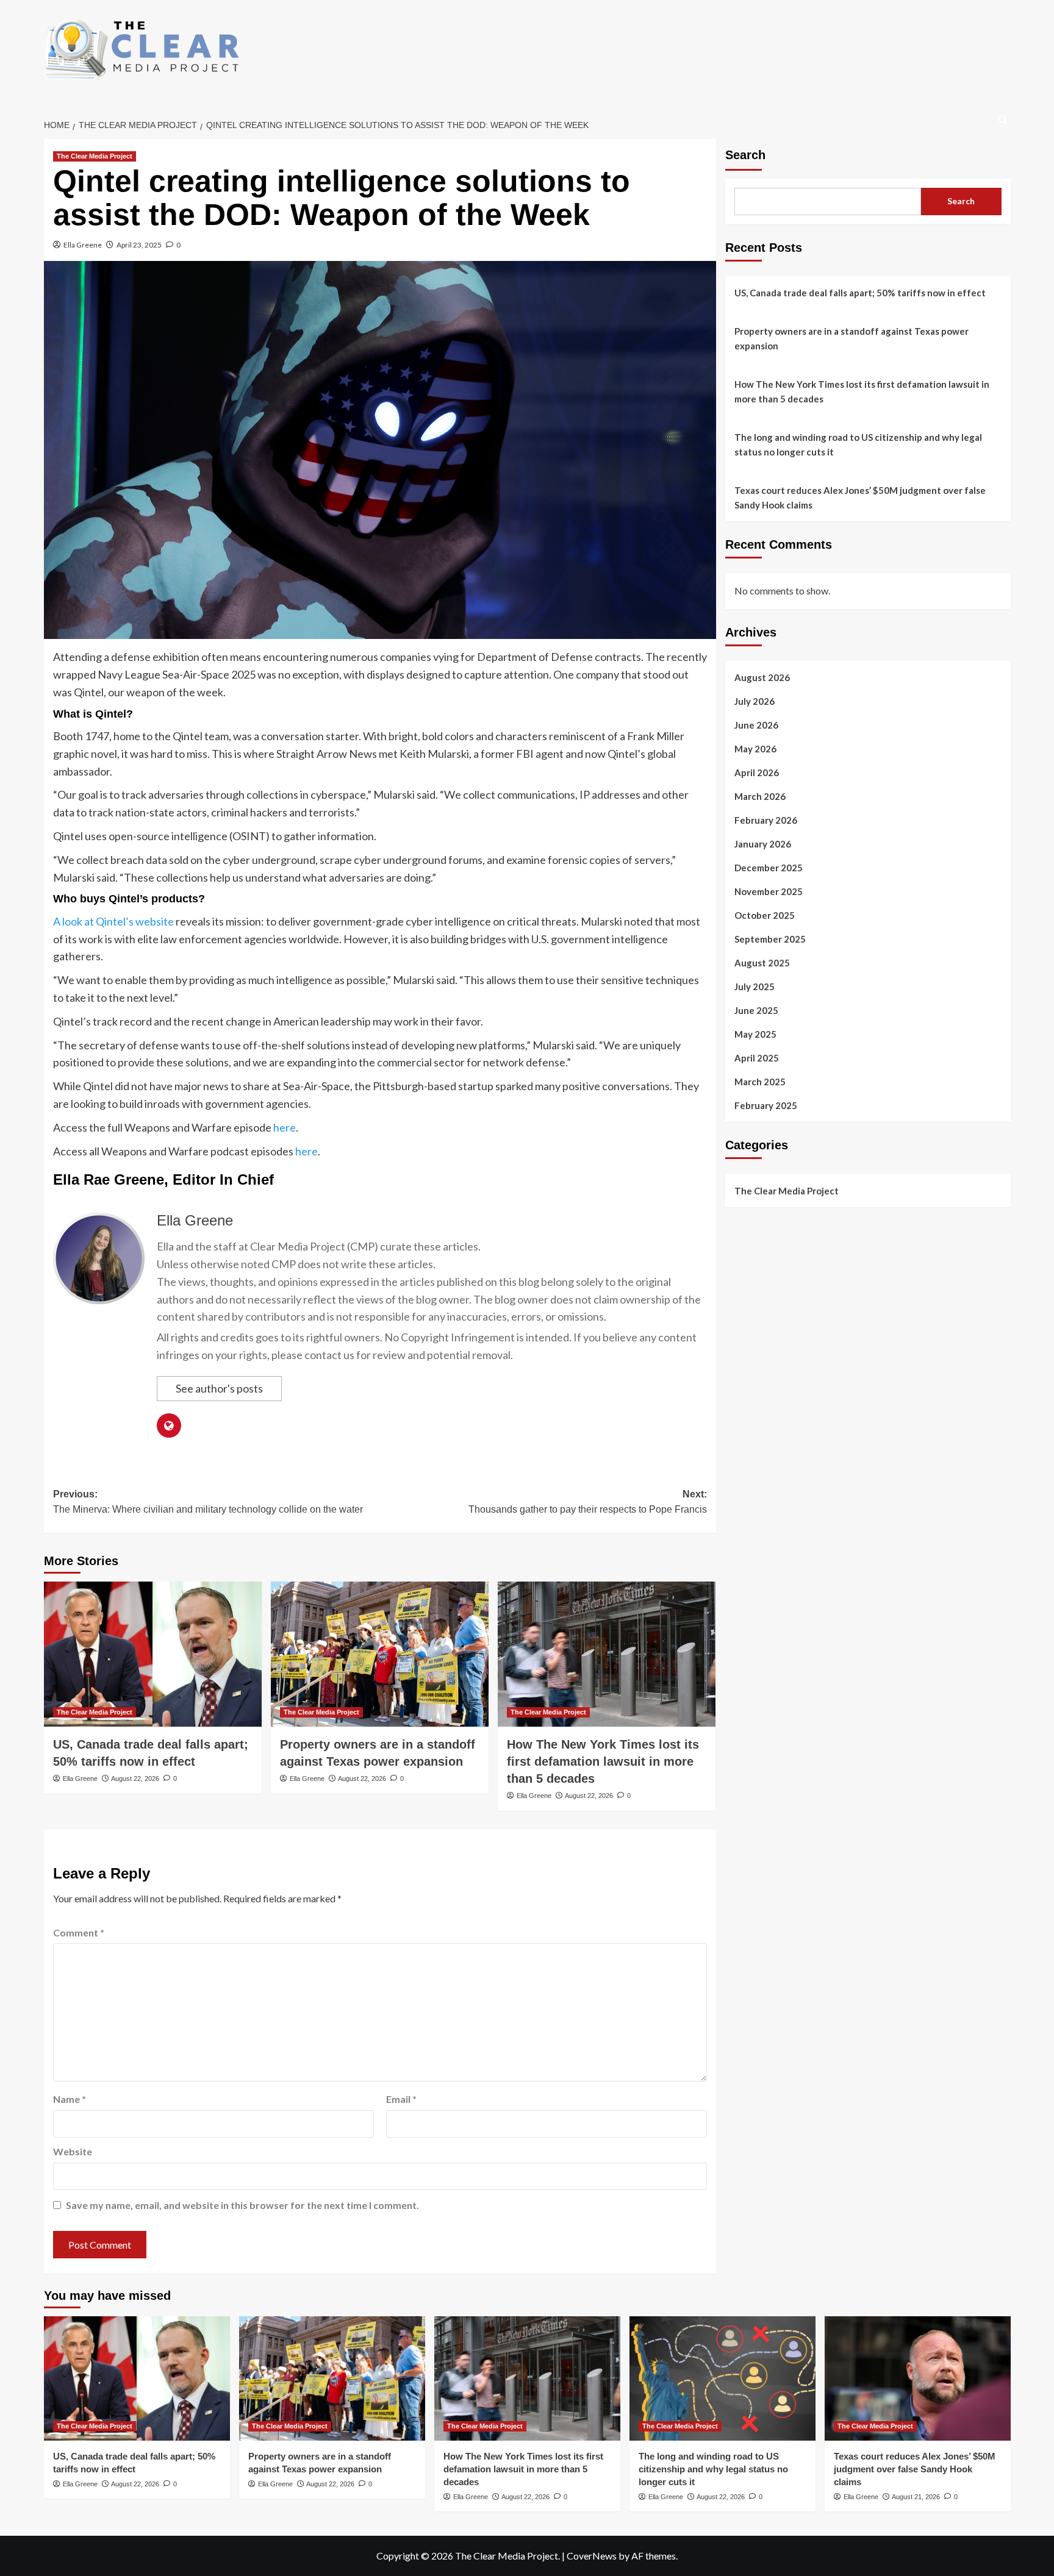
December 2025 (769, 867)
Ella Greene (83, 245)
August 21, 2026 (916, 2497)
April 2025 (757, 1057)
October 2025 (765, 915)
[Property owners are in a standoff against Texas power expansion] (380, 1654)
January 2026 (763, 843)
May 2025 (755, 1033)
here (285, 1127)
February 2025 (766, 1105)
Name (70, 2099)
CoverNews (592, 2556)
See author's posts (219, 1388)
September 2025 (770, 938)
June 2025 (756, 1010)
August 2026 (762, 677)
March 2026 (760, 796)
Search (745, 155)
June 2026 (756, 724)
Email (401, 2099)
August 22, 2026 (135, 1779)
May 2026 (755, 748)
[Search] (1003, 120)
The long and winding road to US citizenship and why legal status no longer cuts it (858, 444)
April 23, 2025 (139, 245)
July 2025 (755, 986)
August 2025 (762, 962)
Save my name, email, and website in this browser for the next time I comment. (242, 2205)
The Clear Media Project (95, 156)
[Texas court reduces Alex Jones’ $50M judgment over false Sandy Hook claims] (918, 2378)
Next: (588, 1502)
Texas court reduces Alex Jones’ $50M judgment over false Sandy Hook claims (860, 498)
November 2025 (769, 891)
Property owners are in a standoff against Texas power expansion (851, 338)
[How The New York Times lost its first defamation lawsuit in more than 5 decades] (607, 1654)
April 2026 (757, 772)
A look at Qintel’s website (113, 921)
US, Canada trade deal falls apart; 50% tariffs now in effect (860, 293)
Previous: (208, 1502)
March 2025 (760, 1081)
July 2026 (755, 701)
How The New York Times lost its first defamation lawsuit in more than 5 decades (603, 1761)
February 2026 (766, 819)
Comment (79, 1932)
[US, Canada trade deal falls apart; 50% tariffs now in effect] (153, 1654)
